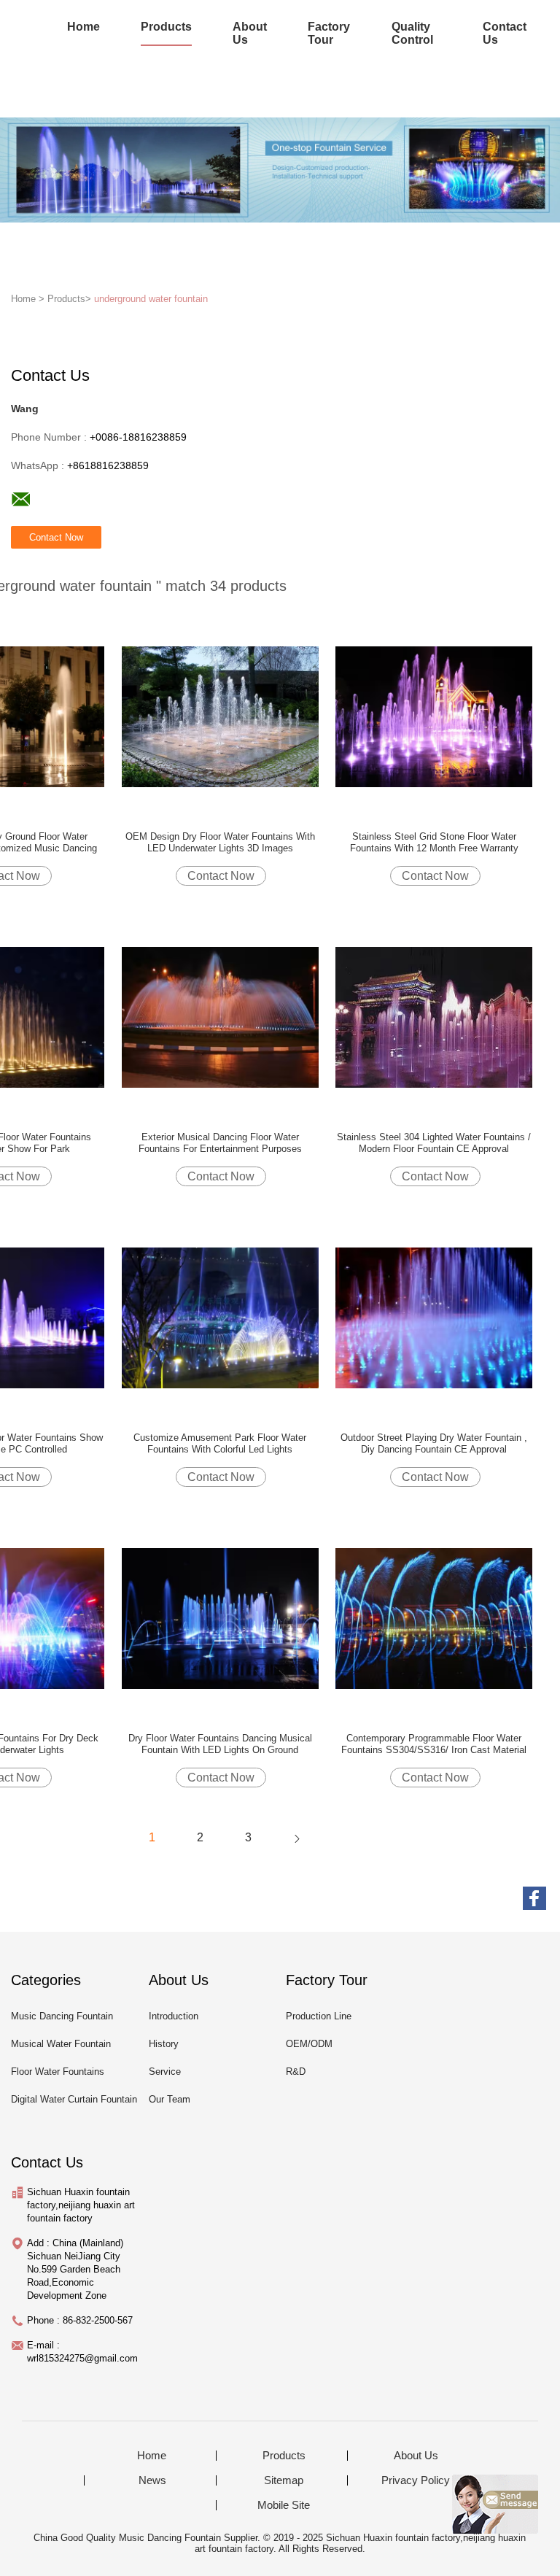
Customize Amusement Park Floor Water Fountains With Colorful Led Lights (220, 1443)
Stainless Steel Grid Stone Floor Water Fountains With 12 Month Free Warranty (434, 842)
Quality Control (412, 33)
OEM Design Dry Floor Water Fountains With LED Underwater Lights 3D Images (220, 842)
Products (166, 27)
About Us (250, 33)
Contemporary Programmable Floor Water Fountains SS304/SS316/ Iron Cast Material (434, 1744)
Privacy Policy (416, 2480)
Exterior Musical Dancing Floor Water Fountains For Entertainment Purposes (220, 1143)
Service (165, 2072)
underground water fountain (151, 299)
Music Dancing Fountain (62, 2016)
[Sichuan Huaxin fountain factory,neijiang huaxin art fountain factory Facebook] (534, 1898)
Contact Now (221, 876)
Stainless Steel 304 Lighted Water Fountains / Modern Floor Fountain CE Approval (434, 1143)
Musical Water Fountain (61, 2044)
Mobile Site (284, 2505)
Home (83, 27)
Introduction (174, 2016)
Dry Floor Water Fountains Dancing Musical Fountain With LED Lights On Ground (220, 1744)
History (164, 2044)
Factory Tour (329, 33)
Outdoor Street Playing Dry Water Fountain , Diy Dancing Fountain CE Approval (434, 1443)
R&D (296, 2072)
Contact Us (505, 33)
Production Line (319, 2016)
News (152, 2480)
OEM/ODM (309, 2044)
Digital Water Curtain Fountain (74, 2099)
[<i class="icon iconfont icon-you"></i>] (297, 1838)
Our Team (170, 2099)
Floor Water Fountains (58, 2072)
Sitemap (284, 2480)
